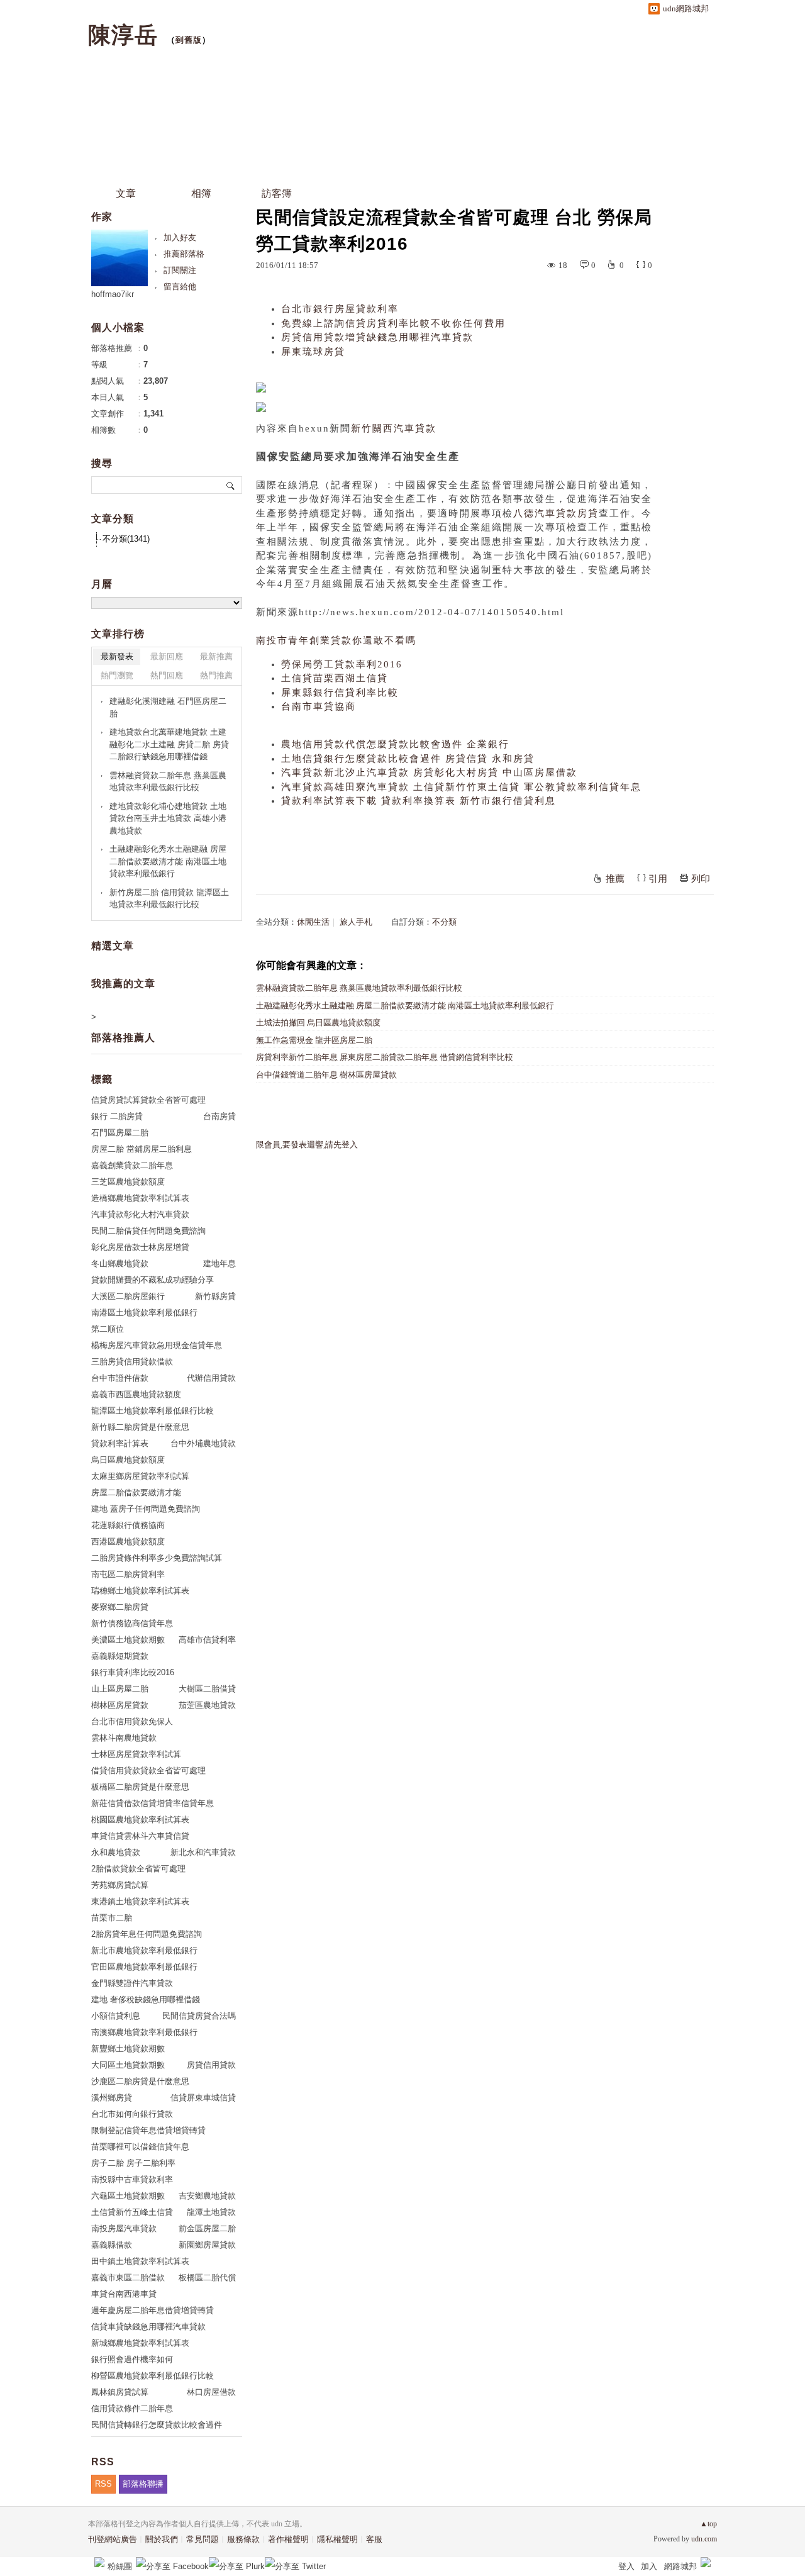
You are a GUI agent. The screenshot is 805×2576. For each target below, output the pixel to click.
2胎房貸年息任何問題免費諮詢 (147, 1934)
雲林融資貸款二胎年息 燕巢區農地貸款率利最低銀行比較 (359, 988)
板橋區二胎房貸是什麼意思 (140, 1787)
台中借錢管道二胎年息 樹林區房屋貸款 (326, 1075)
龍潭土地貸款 (211, 2212)
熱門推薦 (216, 675)
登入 (626, 2566)
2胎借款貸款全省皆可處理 (138, 1869)
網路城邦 (680, 2566)
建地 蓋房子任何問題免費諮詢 (146, 1509)
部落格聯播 (143, 2484)
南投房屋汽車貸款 (124, 2228)
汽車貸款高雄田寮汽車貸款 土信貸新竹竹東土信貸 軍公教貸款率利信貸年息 (461, 787)
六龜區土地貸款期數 (128, 2196)
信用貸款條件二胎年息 (132, 2408)
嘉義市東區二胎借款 (128, 2278)
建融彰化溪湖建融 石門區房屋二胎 (168, 707)
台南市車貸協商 (319, 706)
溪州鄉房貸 (112, 2098)
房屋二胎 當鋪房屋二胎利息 (142, 1149)
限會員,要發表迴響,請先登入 (307, 1145)
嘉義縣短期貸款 (120, 1656)
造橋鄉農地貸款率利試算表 (140, 1198)
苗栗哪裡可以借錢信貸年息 (140, 2147)
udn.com (704, 2539)
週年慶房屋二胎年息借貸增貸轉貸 (153, 2310)
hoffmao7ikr (113, 294)
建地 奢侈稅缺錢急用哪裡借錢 (146, 1999)
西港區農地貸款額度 (128, 1542)
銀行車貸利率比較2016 (133, 1672)
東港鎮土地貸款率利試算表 (140, 1901)
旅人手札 (356, 922)
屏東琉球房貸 (313, 352)
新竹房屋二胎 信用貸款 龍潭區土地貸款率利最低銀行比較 (169, 899)
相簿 (201, 193)
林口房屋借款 (211, 2392)
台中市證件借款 (120, 1378)
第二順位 (108, 1329)
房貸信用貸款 (211, 2065)
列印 (701, 879)
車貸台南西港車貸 (124, 2294)
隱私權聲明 (337, 2539)
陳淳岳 (123, 35)
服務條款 (243, 2539)
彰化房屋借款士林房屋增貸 (140, 1247)
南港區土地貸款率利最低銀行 (144, 1313)
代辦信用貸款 (211, 1378)
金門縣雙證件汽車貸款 (132, 1983)
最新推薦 (216, 656)
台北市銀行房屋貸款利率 (340, 309)
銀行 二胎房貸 (117, 1116)
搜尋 (231, 485)
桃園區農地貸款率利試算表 (140, 1820)
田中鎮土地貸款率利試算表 (140, 2261)
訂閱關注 (180, 270)
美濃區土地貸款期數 (128, 1640)
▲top (708, 2524)
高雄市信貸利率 (207, 1640)
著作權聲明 (288, 2539)
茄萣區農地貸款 (207, 1705)
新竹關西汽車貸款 (394, 428)
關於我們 (162, 2539)
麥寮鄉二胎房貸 (120, 1607)
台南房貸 (219, 1116)
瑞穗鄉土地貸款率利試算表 (140, 1591)
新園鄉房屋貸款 (207, 2245)
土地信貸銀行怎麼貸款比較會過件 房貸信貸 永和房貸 (408, 759)
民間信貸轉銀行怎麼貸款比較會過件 (157, 2425)
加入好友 (180, 237)
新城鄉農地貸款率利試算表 (140, 2343)
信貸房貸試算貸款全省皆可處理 (148, 1100)
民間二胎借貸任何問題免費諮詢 (148, 1231)
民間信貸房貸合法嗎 (199, 2016)
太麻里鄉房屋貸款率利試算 (140, 1476)
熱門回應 (167, 675)
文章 (126, 193)
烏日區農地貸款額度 (128, 1460)
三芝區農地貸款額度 (128, 1182)
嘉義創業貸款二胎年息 (132, 1165)
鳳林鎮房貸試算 (120, 2392)
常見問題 (203, 2539)
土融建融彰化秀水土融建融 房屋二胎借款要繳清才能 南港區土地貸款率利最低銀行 (405, 1006)
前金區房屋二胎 (207, 2228)
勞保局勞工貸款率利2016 (342, 664)
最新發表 (117, 656)
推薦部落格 (184, 254)
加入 (649, 2566)
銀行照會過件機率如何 (132, 2359)
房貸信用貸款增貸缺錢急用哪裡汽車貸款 (377, 337)
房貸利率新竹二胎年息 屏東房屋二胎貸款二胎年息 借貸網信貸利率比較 (385, 1057)
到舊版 (189, 40)
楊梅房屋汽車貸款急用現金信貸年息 (157, 1345)
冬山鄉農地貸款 (120, 1263)
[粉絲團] (99, 2562)
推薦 (615, 879)
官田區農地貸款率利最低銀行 (144, 1967)
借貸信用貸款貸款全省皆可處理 (148, 1770)
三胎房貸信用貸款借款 (132, 1362)
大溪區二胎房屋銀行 (128, 1296)
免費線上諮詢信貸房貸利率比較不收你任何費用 (393, 323)
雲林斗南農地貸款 (124, 1738)
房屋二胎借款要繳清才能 (136, 1492)
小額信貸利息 (116, 2016)
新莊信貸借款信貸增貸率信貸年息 (153, 1803)
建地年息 (219, 1263)
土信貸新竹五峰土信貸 (132, 2212)
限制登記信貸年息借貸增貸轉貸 (148, 2130)
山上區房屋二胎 (120, 1689)
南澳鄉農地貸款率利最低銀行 (144, 2032)
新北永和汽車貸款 (203, 1852)
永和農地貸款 (116, 1852)
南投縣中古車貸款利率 (132, 2179)
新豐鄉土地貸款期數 (128, 2049)
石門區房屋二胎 (120, 1133)
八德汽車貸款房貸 (556, 513)
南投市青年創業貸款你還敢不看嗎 (336, 640)
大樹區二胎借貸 (207, 1689)
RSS (103, 2484)
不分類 (444, 922)
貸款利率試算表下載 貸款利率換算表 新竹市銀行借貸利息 (419, 801)
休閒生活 (313, 922)
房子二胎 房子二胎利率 (133, 2163)
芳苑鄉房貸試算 (120, 1885)
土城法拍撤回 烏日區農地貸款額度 (318, 1023)
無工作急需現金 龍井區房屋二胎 (314, 1040)
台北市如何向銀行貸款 (132, 2114)
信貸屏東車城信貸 (203, 2098)
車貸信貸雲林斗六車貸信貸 (140, 1836)
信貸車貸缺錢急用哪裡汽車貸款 (148, 2327)
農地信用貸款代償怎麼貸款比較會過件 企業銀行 (395, 744)
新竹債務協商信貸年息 (132, 1623)
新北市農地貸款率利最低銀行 (144, 1950)
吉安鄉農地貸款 (207, 2196)
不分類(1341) (126, 539)
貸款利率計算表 (120, 1443)
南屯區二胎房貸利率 (128, 1574)
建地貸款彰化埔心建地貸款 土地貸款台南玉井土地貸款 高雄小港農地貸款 (168, 818)
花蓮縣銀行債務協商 (128, 1525)
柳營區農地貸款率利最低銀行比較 (153, 2376)
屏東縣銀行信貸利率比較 (340, 693)
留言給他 (180, 287)
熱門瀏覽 (117, 675)
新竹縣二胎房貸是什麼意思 (140, 1427)
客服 (374, 2539)
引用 (658, 879)
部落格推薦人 (123, 1038)
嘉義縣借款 (112, 2245)
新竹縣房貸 (215, 1296)
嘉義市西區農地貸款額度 (136, 1394)
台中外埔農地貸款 (203, 1443)
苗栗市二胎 (112, 1918)
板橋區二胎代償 (207, 2278)
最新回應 (167, 656)
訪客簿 (277, 193)
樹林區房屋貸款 (120, 1705)
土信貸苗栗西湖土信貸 (335, 678)
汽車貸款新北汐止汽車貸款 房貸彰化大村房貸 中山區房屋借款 (429, 772)
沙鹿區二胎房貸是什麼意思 (140, 2081)
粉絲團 (120, 2566)
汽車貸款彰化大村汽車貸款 (140, 1214)
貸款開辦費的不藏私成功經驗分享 (153, 1280)
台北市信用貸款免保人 (132, 1721)
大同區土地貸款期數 (128, 2065)
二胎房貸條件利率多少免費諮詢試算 (157, 1558)
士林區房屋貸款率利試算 (136, 1754)
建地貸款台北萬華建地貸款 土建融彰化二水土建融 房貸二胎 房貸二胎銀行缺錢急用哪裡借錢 (169, 744)
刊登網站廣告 (113, 2539)
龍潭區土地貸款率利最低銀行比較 (153, 1411)
